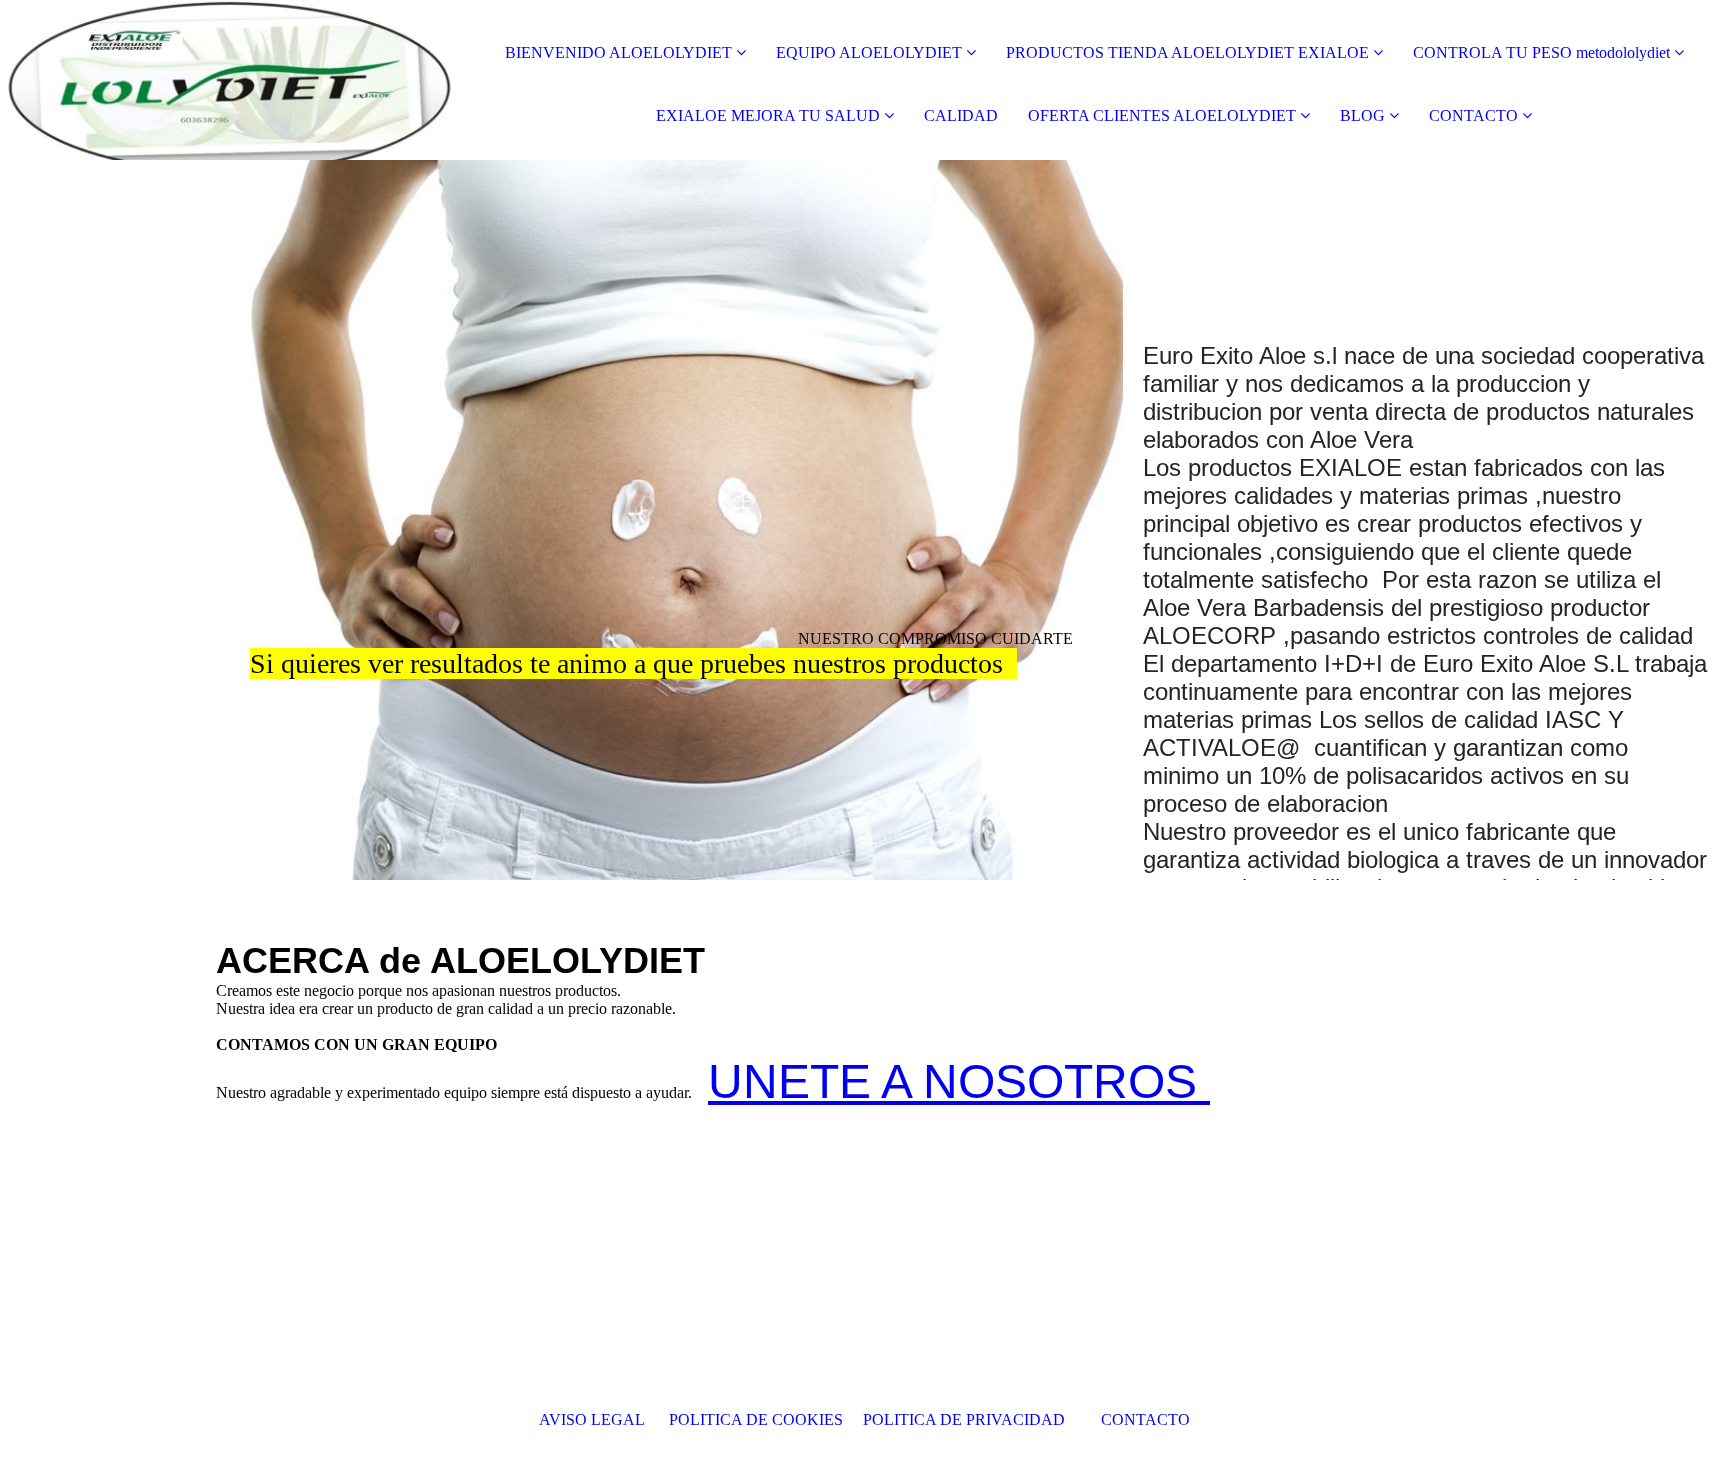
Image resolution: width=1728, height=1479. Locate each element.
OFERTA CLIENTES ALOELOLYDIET (1162, 115)
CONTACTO (1473, 115)
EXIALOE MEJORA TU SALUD (770, 115)
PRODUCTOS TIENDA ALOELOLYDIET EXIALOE (1187, 52)
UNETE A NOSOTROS (959, 1081)
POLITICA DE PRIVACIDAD (972, 1419)
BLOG (1362, 115)
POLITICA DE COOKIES (758, 1419)
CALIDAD (961, 115)
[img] (230, 80)
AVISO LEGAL (594, 1419)
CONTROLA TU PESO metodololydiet (1541, 52)
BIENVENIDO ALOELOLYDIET (618, 52)
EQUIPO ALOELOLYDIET (869, 52)
